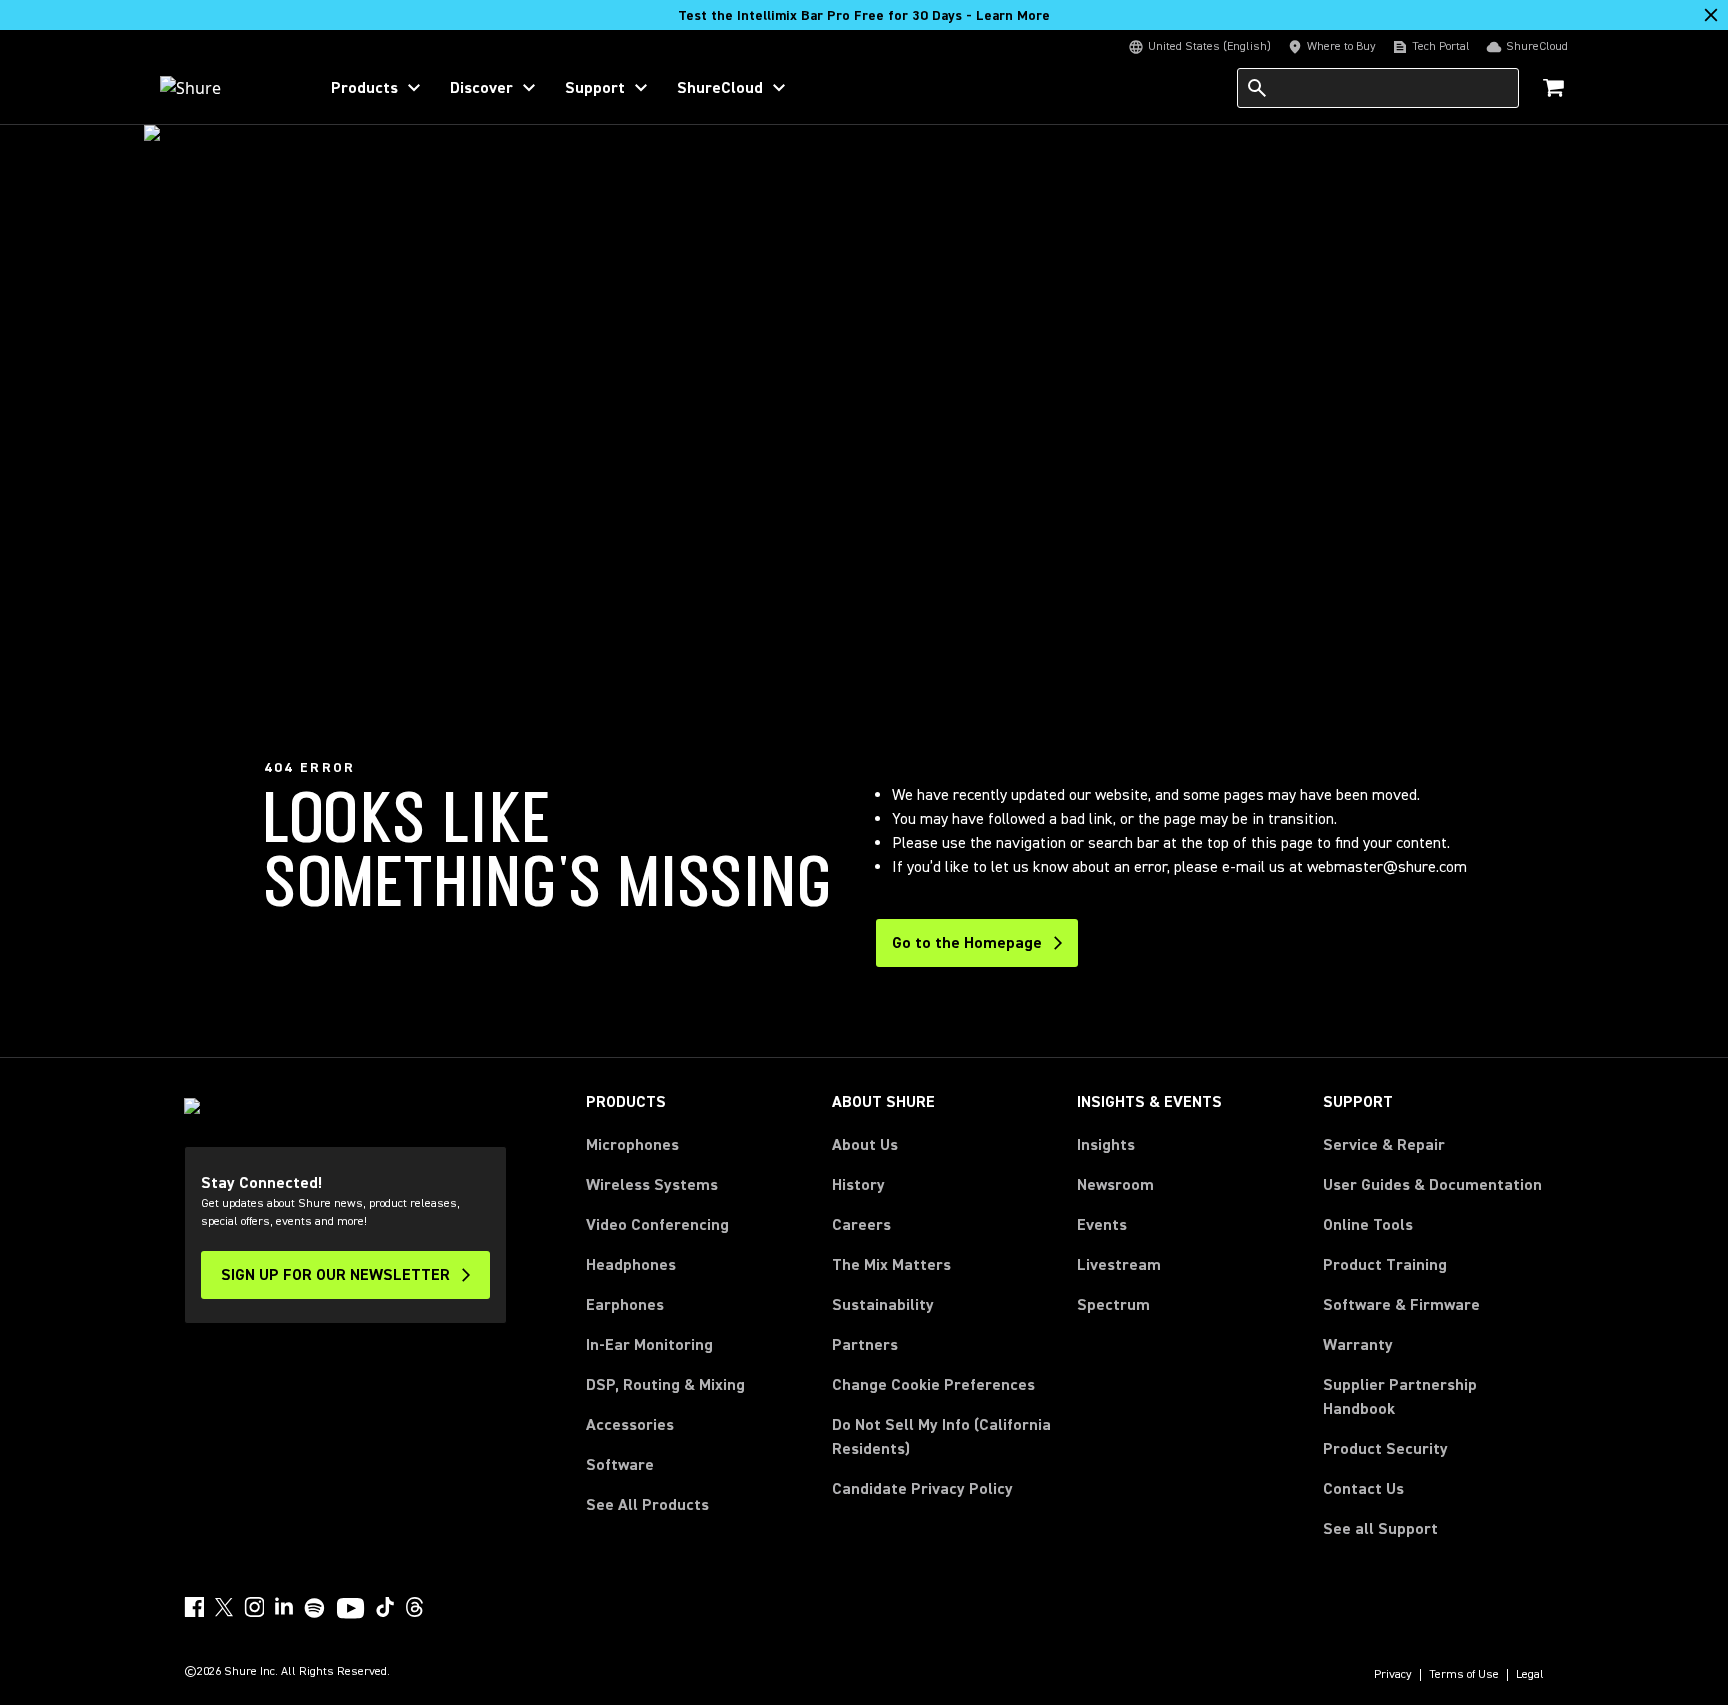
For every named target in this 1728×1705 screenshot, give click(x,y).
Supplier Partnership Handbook (1432, 1397)
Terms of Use (1464, 1675)
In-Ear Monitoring (649, 1345)
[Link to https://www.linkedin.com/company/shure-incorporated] (284, 1607)
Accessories (630, 1425)
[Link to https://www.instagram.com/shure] (254, 1607)
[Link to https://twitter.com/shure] (224, 1607)
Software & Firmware (1401, 1305)
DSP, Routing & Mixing (665, 1385)
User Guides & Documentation (1432, 1185)
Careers (861, 1225)
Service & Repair (1384, 1145)
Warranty (1358, 1345)
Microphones (632, 1145)
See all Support (1380, 1529)
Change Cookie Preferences (933, 1385)
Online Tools (1368, 1225)
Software (620, 1465)
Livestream (1119, 1265)
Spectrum (1113, 1305)
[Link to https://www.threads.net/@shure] (415, 1607)
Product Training (1385, 1265)
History (858, 1185)
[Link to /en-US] (225, 88)
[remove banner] (1711, 15)
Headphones (631, 1265)
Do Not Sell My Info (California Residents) (941, 1437)
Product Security (1385, 1449)
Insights (1106, 1145)
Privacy (1393, 1675)
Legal (1530, 1675)
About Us (865, 1145)
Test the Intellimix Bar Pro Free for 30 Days (864, 16)
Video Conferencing (657, 1225)
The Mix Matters (891, 1265)
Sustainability (883, 1305)
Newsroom (1115, 1185)
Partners (865, 1345)
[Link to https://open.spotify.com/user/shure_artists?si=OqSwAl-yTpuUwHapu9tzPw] (315, 1608)
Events (1102, 1225)
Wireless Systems (652, 1185)
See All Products (647, 1505)
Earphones (625, 1305)
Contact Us (1363, 1489)
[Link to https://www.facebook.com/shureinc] (194, 1607)
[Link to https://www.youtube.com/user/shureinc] (350, 1610)
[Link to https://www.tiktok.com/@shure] (385, 1607)
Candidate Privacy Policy (922, 1489)
